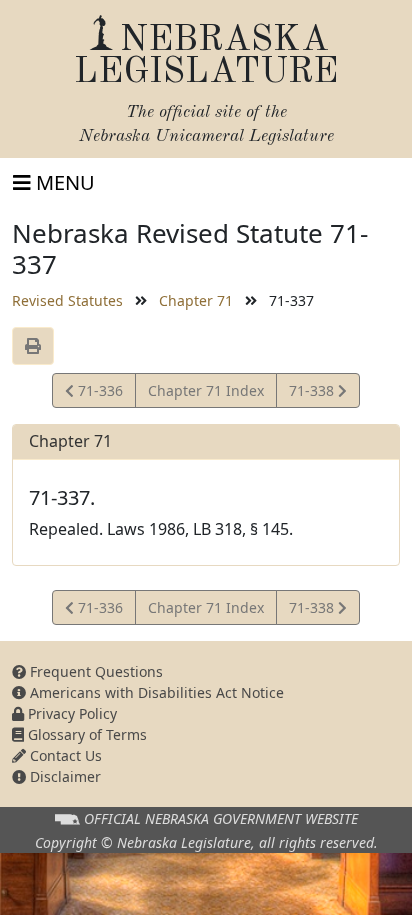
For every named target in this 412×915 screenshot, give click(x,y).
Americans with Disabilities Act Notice (155, 692)
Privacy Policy (70, 713)
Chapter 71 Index (206, 390)
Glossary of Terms (85, 734)
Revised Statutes (67, 300)
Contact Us (64, 755)
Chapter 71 (196, 300)
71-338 (313, 394)
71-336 (98, 394)
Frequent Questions (94, 671)
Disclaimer (63, 776)
